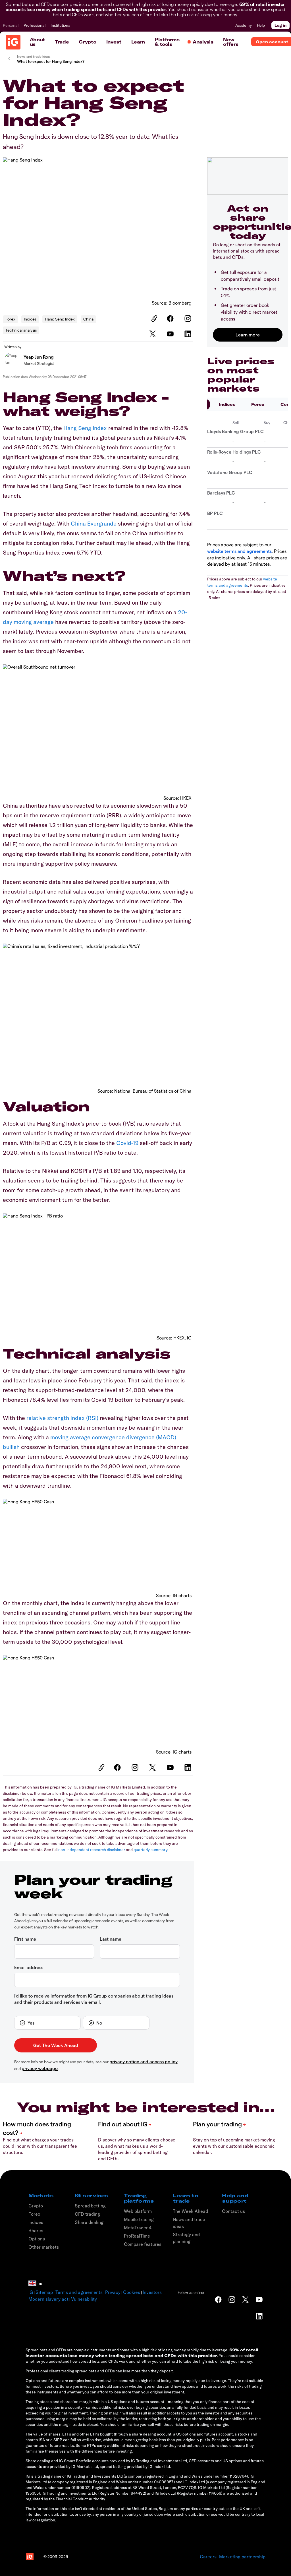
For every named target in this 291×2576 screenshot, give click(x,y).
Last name (111, 1939)
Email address (29, 1967)
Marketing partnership (242, 2557)
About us (37, 42)
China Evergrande (94, 523)
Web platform (138, 2211)
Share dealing (89, 2222)
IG (31, 2292)
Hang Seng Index (60, 319)
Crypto (87, 42)
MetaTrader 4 (138, 2228)
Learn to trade (186, 2198)
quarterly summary (150, 1850)
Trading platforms (139, 2198)
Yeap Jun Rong (39, 357)
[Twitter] (153, 334)
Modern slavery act (48, 2299)
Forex (10, 319)
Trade (62, 42)
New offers (231, 42)
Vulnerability (84, 2299)
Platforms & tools (167, 42)
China (88, 319)
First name (25, 1939)
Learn (138, 42)
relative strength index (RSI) (62, 1418)
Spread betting (90, 2206)
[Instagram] (189, 319)
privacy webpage (40, 2068)
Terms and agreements (79, 2292)
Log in (280, 25)
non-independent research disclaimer (92, 1850)
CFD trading (87, 2214)
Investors (152, 2292)
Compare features (143, 2244)
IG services (92, 2195)
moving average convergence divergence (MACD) (113, 1437)
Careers (208, 2557)
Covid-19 (127, 1143)
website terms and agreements (239, 551)
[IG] (13, 42)
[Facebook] (171, 319)
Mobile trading (139, 2219)
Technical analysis (21, 330)
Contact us (233, 2211)
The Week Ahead (190, 2211)
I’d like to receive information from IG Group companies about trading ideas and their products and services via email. (94, 1999)
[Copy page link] (153, 319)
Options (37, 2239)
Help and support (235, 2198)
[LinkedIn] (189, 334)
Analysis (203, 42)
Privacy (113, 2292)
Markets (41, 2195)
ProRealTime (137, 2236)
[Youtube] (171, 334)
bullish (11, 1447)
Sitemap (44, 2292)
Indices (30, 319)
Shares (36, 2230)
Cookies (132, 2292)
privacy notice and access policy (144, 2061)
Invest (114, 42)
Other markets (44, 2247)
